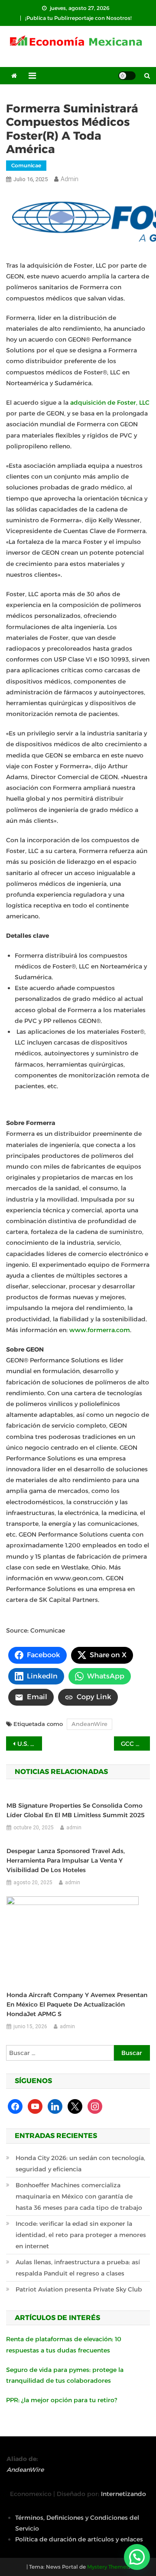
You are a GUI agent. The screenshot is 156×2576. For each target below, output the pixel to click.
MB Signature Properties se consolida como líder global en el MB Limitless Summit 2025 (76, 1810)
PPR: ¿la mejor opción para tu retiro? (62, 2400)
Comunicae (26, 165)
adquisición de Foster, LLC (110, 403)
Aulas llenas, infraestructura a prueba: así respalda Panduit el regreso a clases (78, 2268)
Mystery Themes (108, 2567)
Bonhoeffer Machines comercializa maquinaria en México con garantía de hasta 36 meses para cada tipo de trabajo (79, 2196)
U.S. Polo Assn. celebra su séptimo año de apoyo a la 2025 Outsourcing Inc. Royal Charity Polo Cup (30, 1744)
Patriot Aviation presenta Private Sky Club (79, 2289)
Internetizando (123, 2494)
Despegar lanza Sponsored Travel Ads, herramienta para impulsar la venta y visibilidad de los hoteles (66, 1860)
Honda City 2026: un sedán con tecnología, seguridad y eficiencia (80, 2164)
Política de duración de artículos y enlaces (79, 2539)
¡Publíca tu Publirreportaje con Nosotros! (78, 18)
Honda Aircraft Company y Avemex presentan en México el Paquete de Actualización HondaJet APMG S (77, 2004)
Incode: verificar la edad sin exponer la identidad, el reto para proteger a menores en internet (81, 2235)
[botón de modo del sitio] (127, 76)
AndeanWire (89, 1724)
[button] (137, 2557)
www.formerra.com (100, 1330)
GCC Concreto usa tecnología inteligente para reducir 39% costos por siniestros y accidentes (135, 1744)
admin (70, 179)
